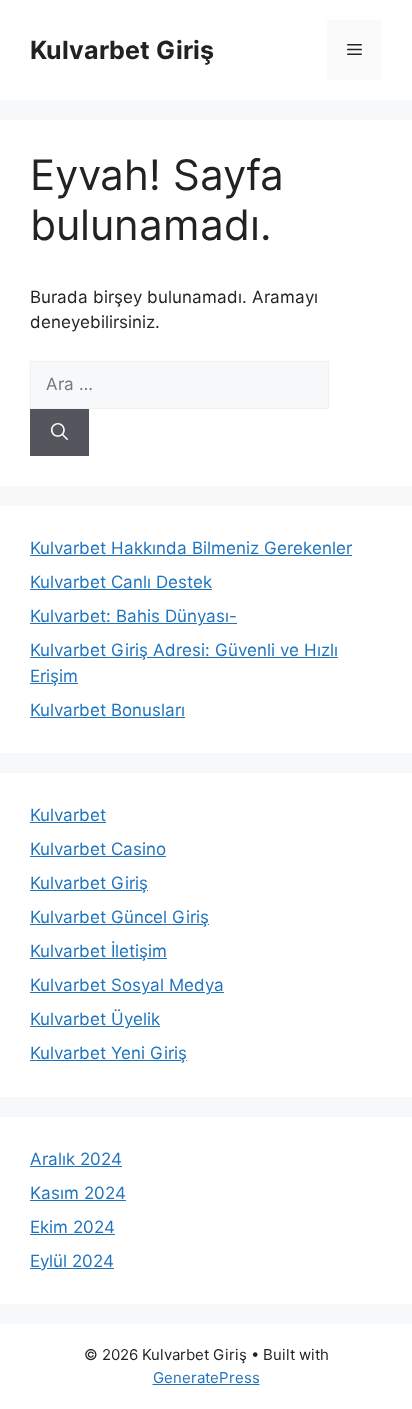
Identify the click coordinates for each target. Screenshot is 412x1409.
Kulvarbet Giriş (122, 50)
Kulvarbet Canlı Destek (121, 582)
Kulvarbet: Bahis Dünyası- (133, 616)
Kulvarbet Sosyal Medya (127, 985)
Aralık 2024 (76, 1159)
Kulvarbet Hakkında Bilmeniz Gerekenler (191, 548)
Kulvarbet (68, 815)
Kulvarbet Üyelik (95, 1019)
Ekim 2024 (72, 1227)
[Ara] (59, 433)
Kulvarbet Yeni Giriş (108, 1053)
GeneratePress (206, 1377)
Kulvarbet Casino (98, 849)
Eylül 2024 (72, 1261)
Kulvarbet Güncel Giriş (119, 917)
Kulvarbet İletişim (98, 951)
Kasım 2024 (78, 1193)
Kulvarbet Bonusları (107, 710)
